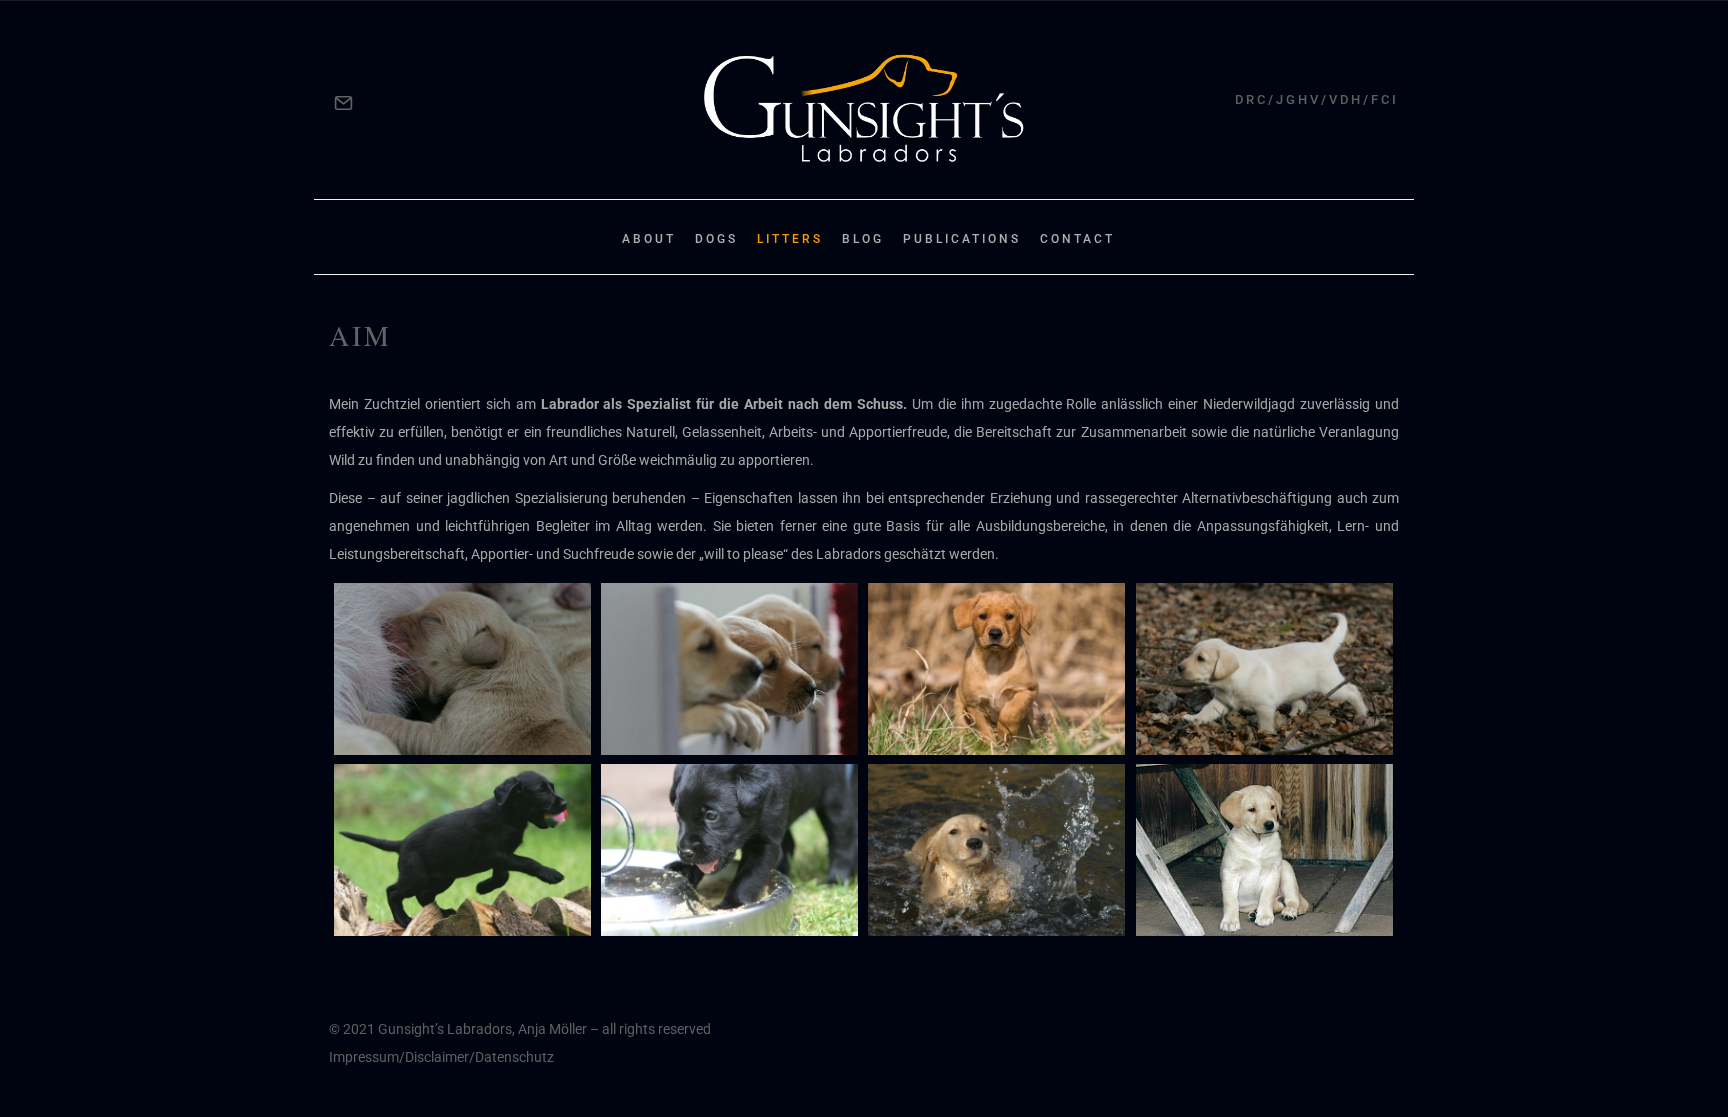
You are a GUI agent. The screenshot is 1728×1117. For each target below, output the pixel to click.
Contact (1077, 239)
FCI (1385, 99)
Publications (962, 239)
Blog (863, 239)
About (649, 239)
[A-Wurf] (1264, 850)
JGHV (1298, 99)
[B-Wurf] (996, 850)
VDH (1346, 99)
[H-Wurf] (462, 669)
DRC (1251, 99)
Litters (790, 239)
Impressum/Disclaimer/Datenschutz (441, 1057)
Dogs (716, 239)
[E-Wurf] (1264, 669)
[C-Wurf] (729, 850)
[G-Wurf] (729, 669)
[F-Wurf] (996, 669)
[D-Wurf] (462, 850)
